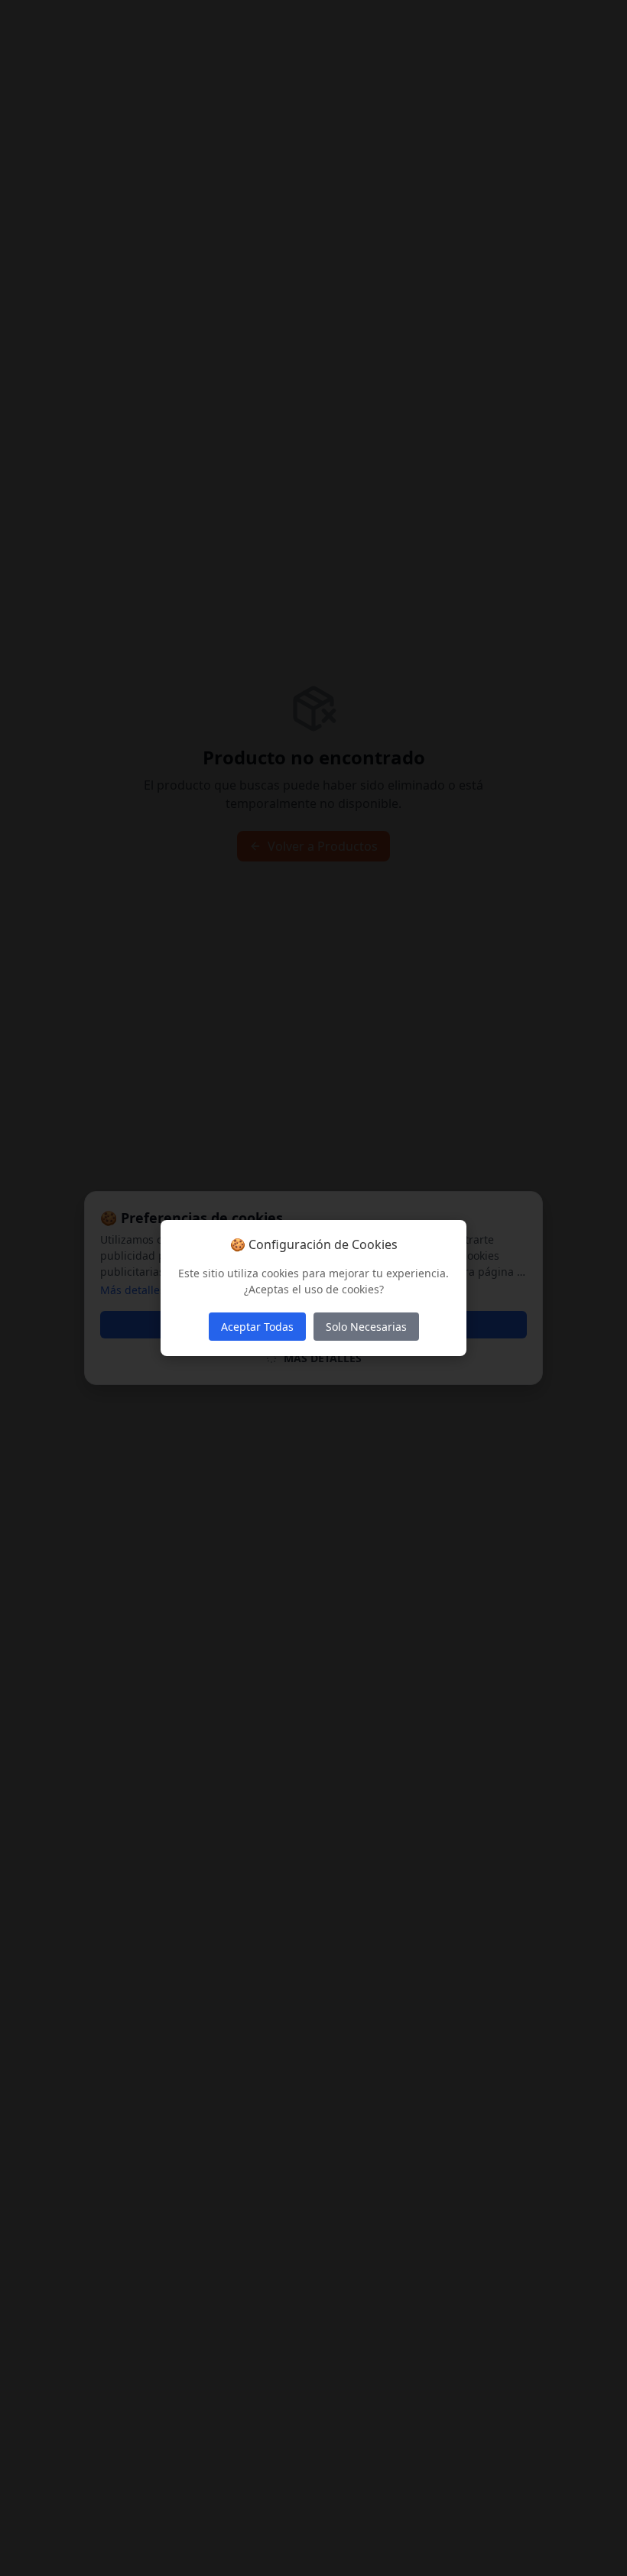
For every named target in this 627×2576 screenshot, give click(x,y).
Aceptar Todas (257, 1327)
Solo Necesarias (366, 1327)
